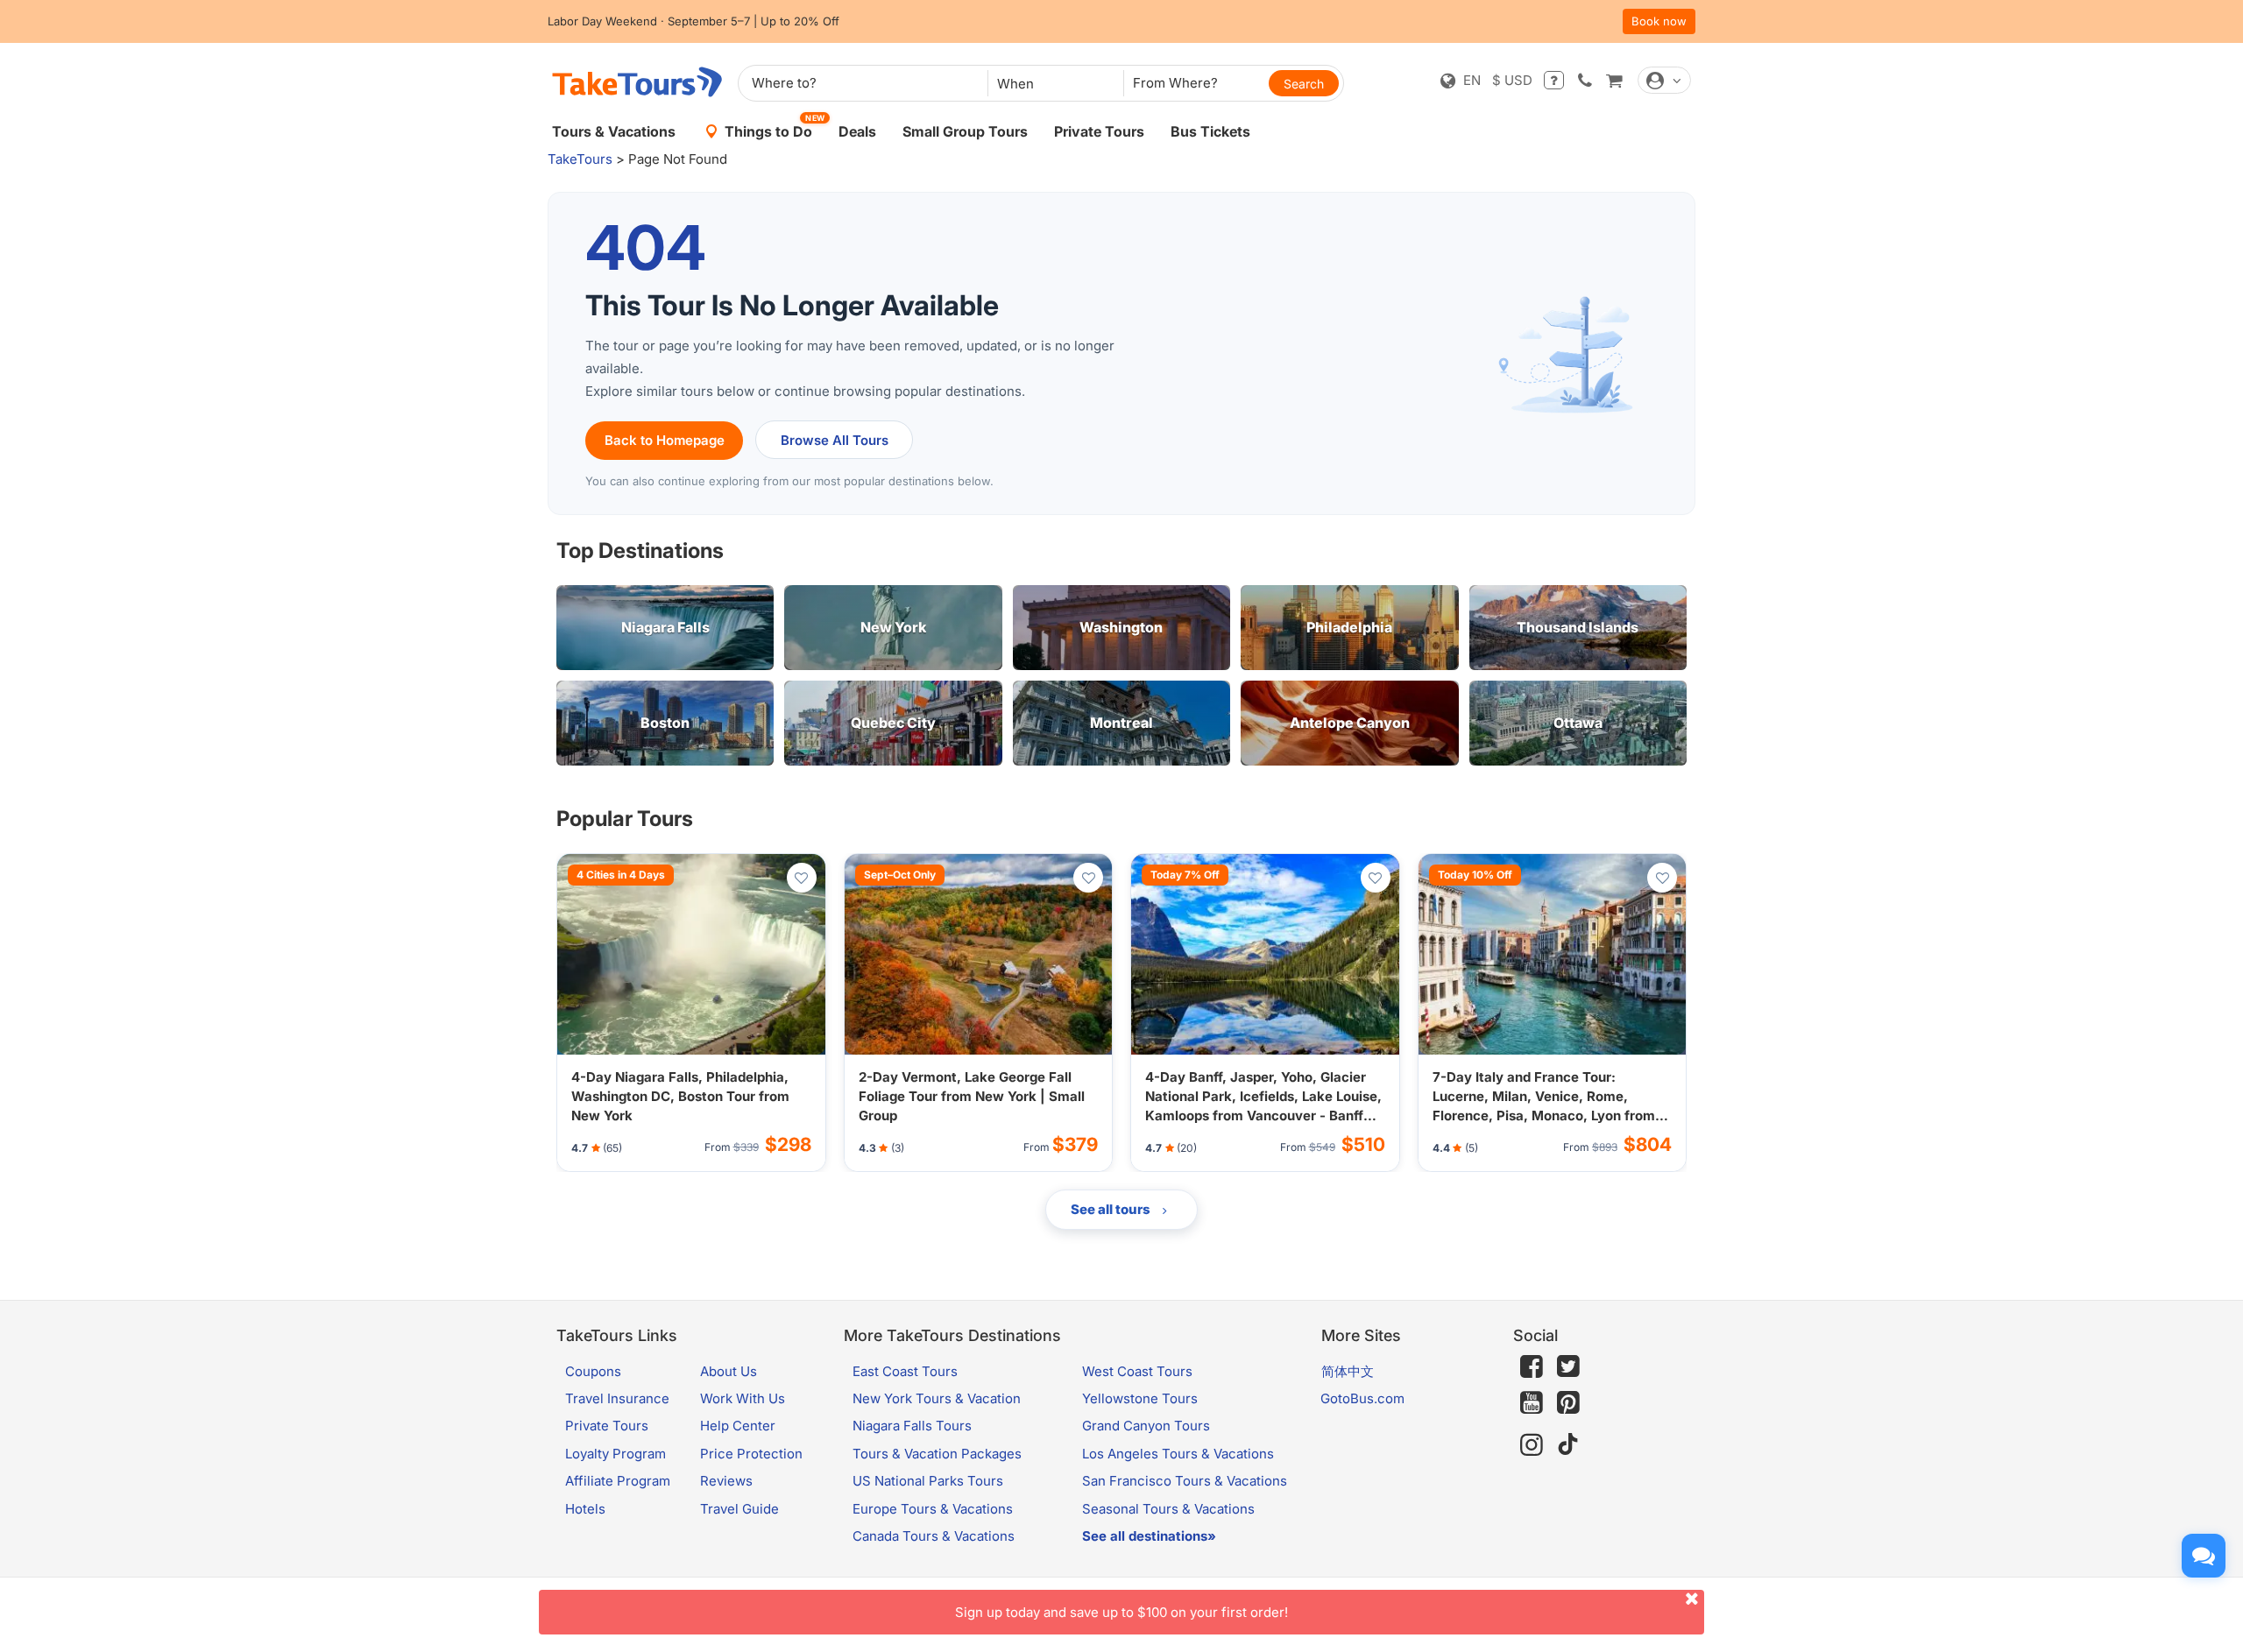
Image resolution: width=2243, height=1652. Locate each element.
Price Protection (751, 1454)
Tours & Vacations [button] (614, 131)
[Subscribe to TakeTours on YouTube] (1532, 1403)
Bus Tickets (1210, 131)
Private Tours (1099, 131)
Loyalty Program (616, 1454)
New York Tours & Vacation (937, 1398)
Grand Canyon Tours (1146, 1426)
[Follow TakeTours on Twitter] (1568, 1366)
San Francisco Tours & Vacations (1185, 1481)
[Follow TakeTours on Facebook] (1532, 1366)
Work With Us (743, 1398)
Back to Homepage (665, 440)
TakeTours (580, 159)
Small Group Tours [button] (965, 131)
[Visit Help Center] (1554, 80)
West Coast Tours (1137, 1371)
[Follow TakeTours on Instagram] (1532, 1445)
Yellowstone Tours (1140, 1398)
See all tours (1112, 1209)
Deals (857, 131)
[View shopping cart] (1614, 80)
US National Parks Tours (928, 1481)
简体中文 (1348, 1371)
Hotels (585, 1509)
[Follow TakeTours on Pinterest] (1568, 1403)
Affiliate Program (618, 1481)
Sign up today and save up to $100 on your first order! (1121, 1612)
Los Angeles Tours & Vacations (1178, 1454)
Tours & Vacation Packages (937, 1454)
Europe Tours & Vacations (933, 1509)
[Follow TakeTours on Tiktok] (1568, 1445)
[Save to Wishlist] (802, 878)
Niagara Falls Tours (912, 1426)
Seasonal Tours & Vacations (1168, 1509)
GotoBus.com (1362, 1398)
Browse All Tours (835, 440)
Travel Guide (739, 1509)
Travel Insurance (617, 1398)
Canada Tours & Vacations (934, 1536)
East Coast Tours (905, 1371)
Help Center (738, 1426)
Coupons (593, 1371)
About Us (729, 1371)
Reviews (726, 1481)
